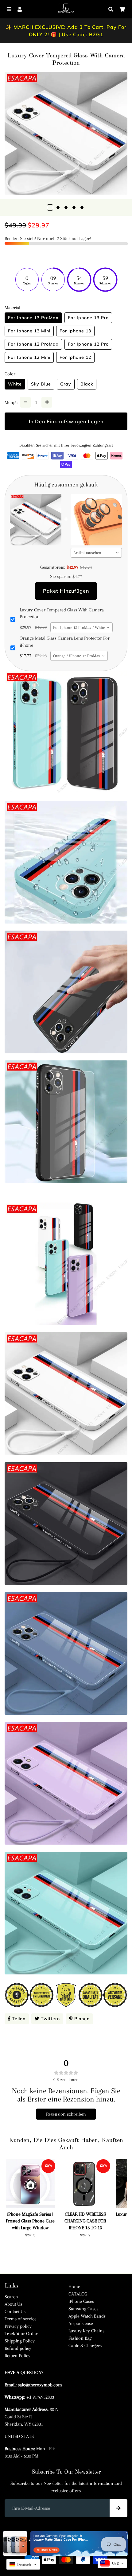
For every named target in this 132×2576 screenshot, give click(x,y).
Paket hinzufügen (66, 591)
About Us (13, 2304)
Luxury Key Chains (86, 2331)
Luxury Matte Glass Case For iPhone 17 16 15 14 (61, 2539)
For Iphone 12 (75, 357)
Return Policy (17, 2356)
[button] (23, 2564)
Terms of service (21, 2319)
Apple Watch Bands (87, 2316)
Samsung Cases (83, 2309)
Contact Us (15, 2311)
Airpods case (81, 2323)
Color (10, 374)
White (15, 384)
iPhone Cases (81, 2301)
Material (12, 308)
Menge (11, 402)
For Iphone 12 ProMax (33, 344)
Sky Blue (41, 384)
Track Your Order (21, 2334)
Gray (66, 384)
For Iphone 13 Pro (88, 318)
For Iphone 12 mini (29, 357)
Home (74, 2287)
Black (87, 384)
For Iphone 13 (75, 331)
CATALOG (78, 2294)
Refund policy (18, 2348)
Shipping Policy (20, 2341)
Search (11, 2297)
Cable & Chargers (85, 2346)
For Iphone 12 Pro (88, 344)
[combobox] (96, 553)
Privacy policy (18, 2326)
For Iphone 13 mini (29, 331)
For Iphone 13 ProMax (33, 318)
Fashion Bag (80, 2338)
